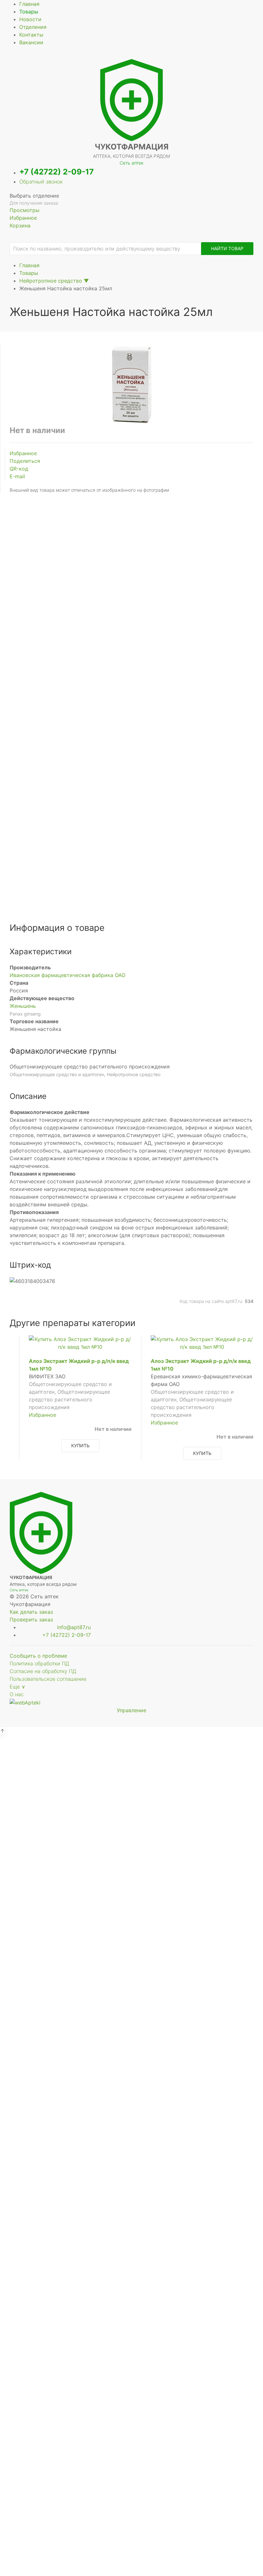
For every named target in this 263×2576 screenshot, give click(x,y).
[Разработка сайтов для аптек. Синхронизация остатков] (25, 1702)
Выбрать (64, 1804)
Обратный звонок (41, 182)
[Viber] (140, 777)
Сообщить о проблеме (38, 1656)
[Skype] (167, 777)
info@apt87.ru (74, 1627)
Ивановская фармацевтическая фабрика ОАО (68, 975)
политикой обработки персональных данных (132, 637)
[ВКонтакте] (96, 777)
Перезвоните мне (131, 2444)
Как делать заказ (31, 1612)
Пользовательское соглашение (48, 1679)
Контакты (31, 35)
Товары (29, 12)
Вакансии (31, 42)
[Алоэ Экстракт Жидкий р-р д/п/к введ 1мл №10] (80, 1342)
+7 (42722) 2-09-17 (56, 172)
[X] (131, 777)
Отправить (132, 653)
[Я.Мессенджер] (114, 777)
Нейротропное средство (51, 281)
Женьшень (23, 1006)
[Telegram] (123, 777)
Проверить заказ (31, 1620)
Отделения (33, 27)
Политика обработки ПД (39, 1663)
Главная (29, 4)
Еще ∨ (17, 1687)
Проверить (132, 2044)
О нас (17, 1694)
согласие (83, 630)
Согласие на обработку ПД (43, 1671)
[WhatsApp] (149, 777)
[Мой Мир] (158, 777)
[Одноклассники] (105, 777)
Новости (30, 19)
